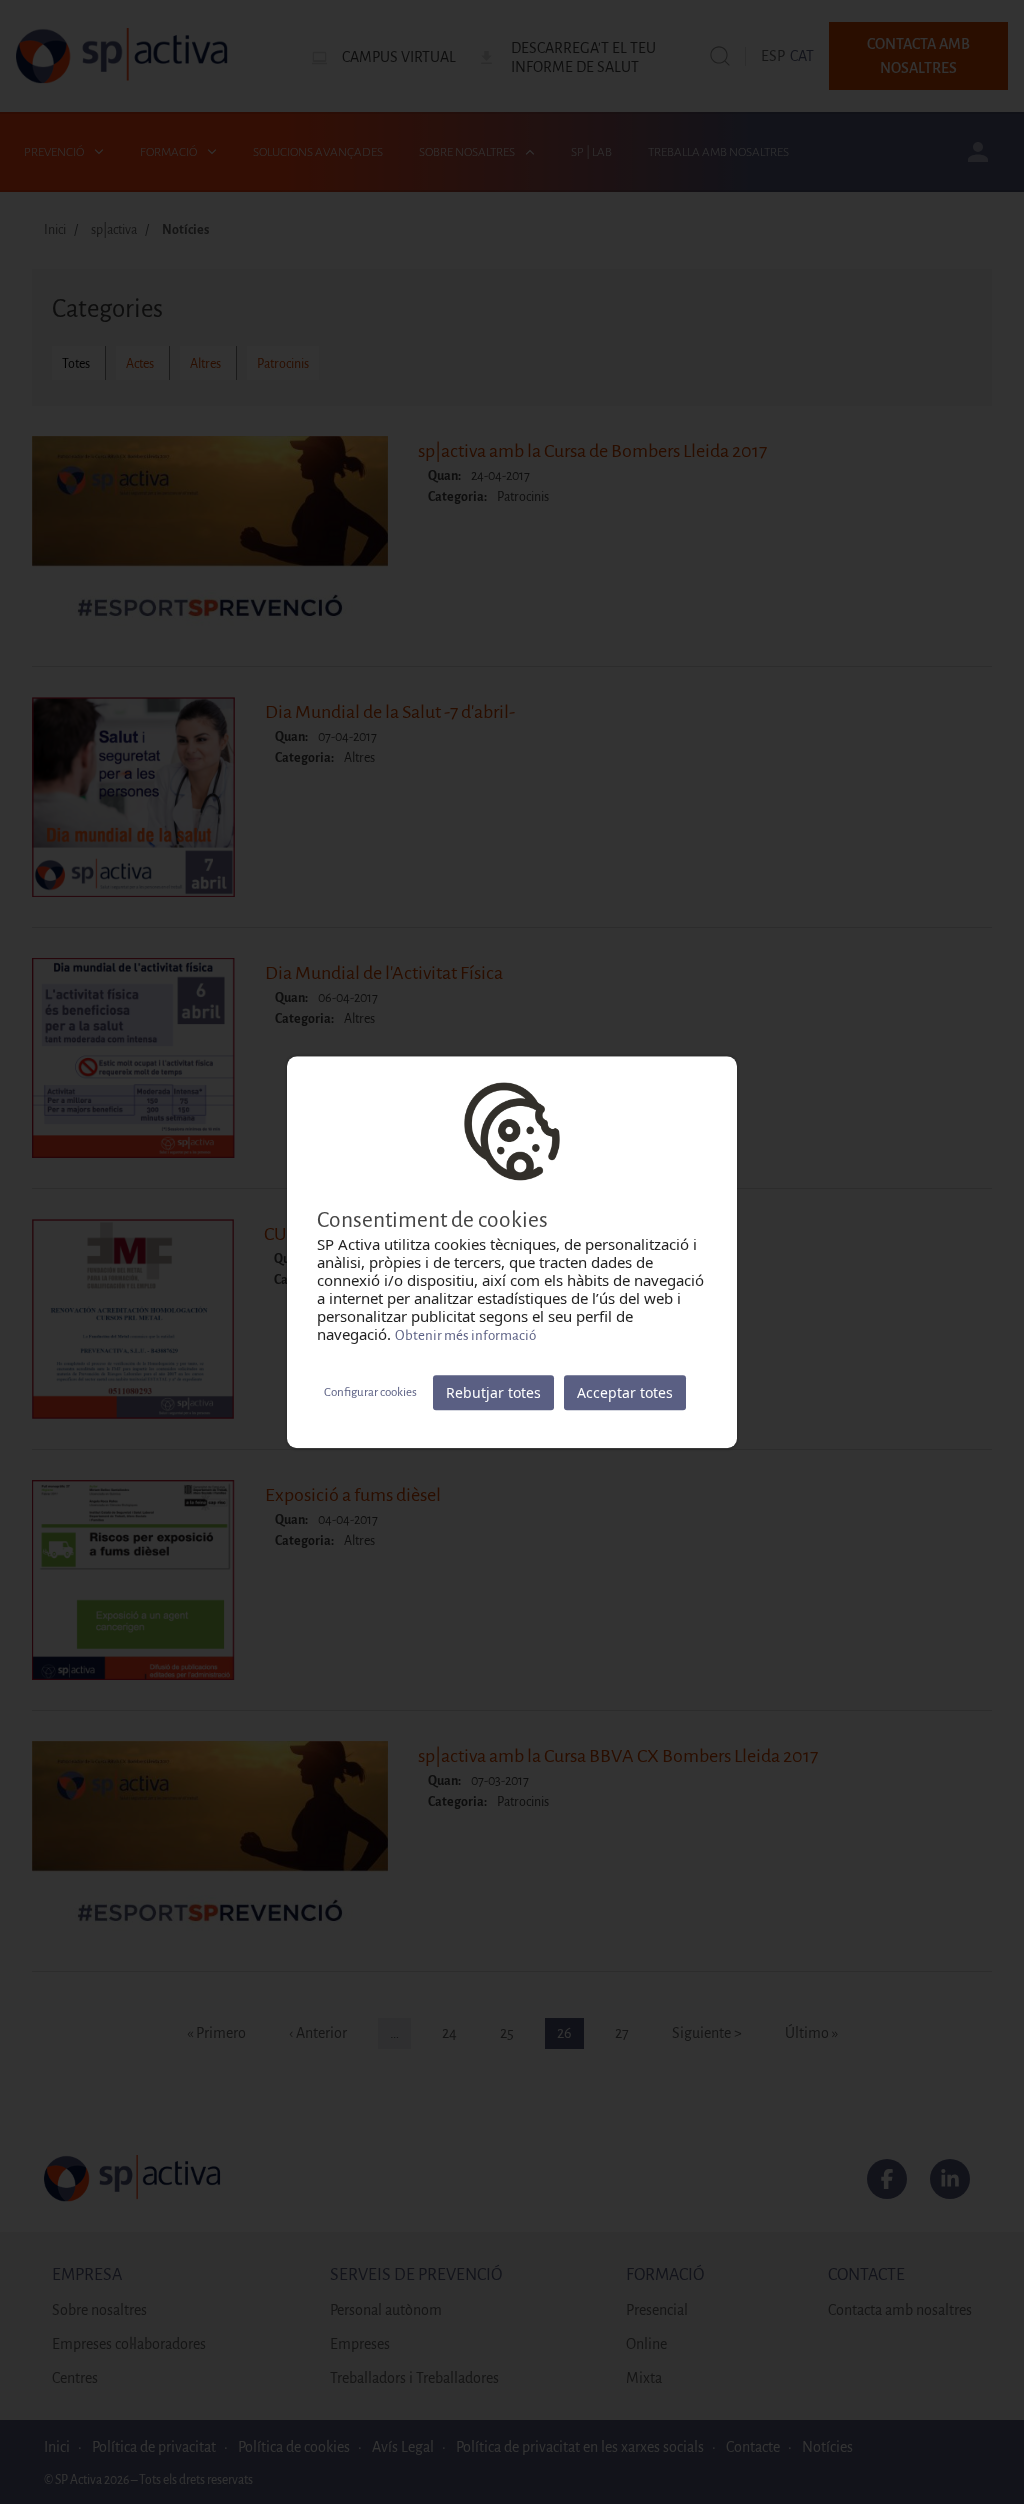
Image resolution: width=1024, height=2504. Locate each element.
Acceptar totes (625, 1392)
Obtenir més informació (465, 1335)
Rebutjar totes (493, 1392)
